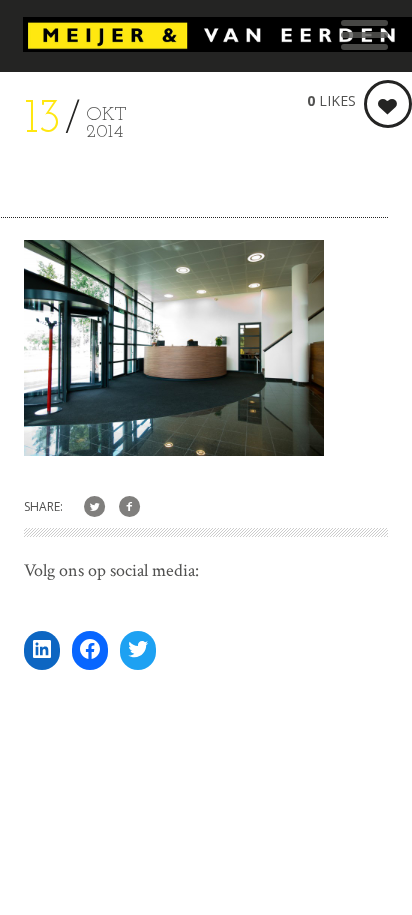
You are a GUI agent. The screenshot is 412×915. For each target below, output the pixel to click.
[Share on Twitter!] (94, 507)
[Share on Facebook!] (129, 507)
